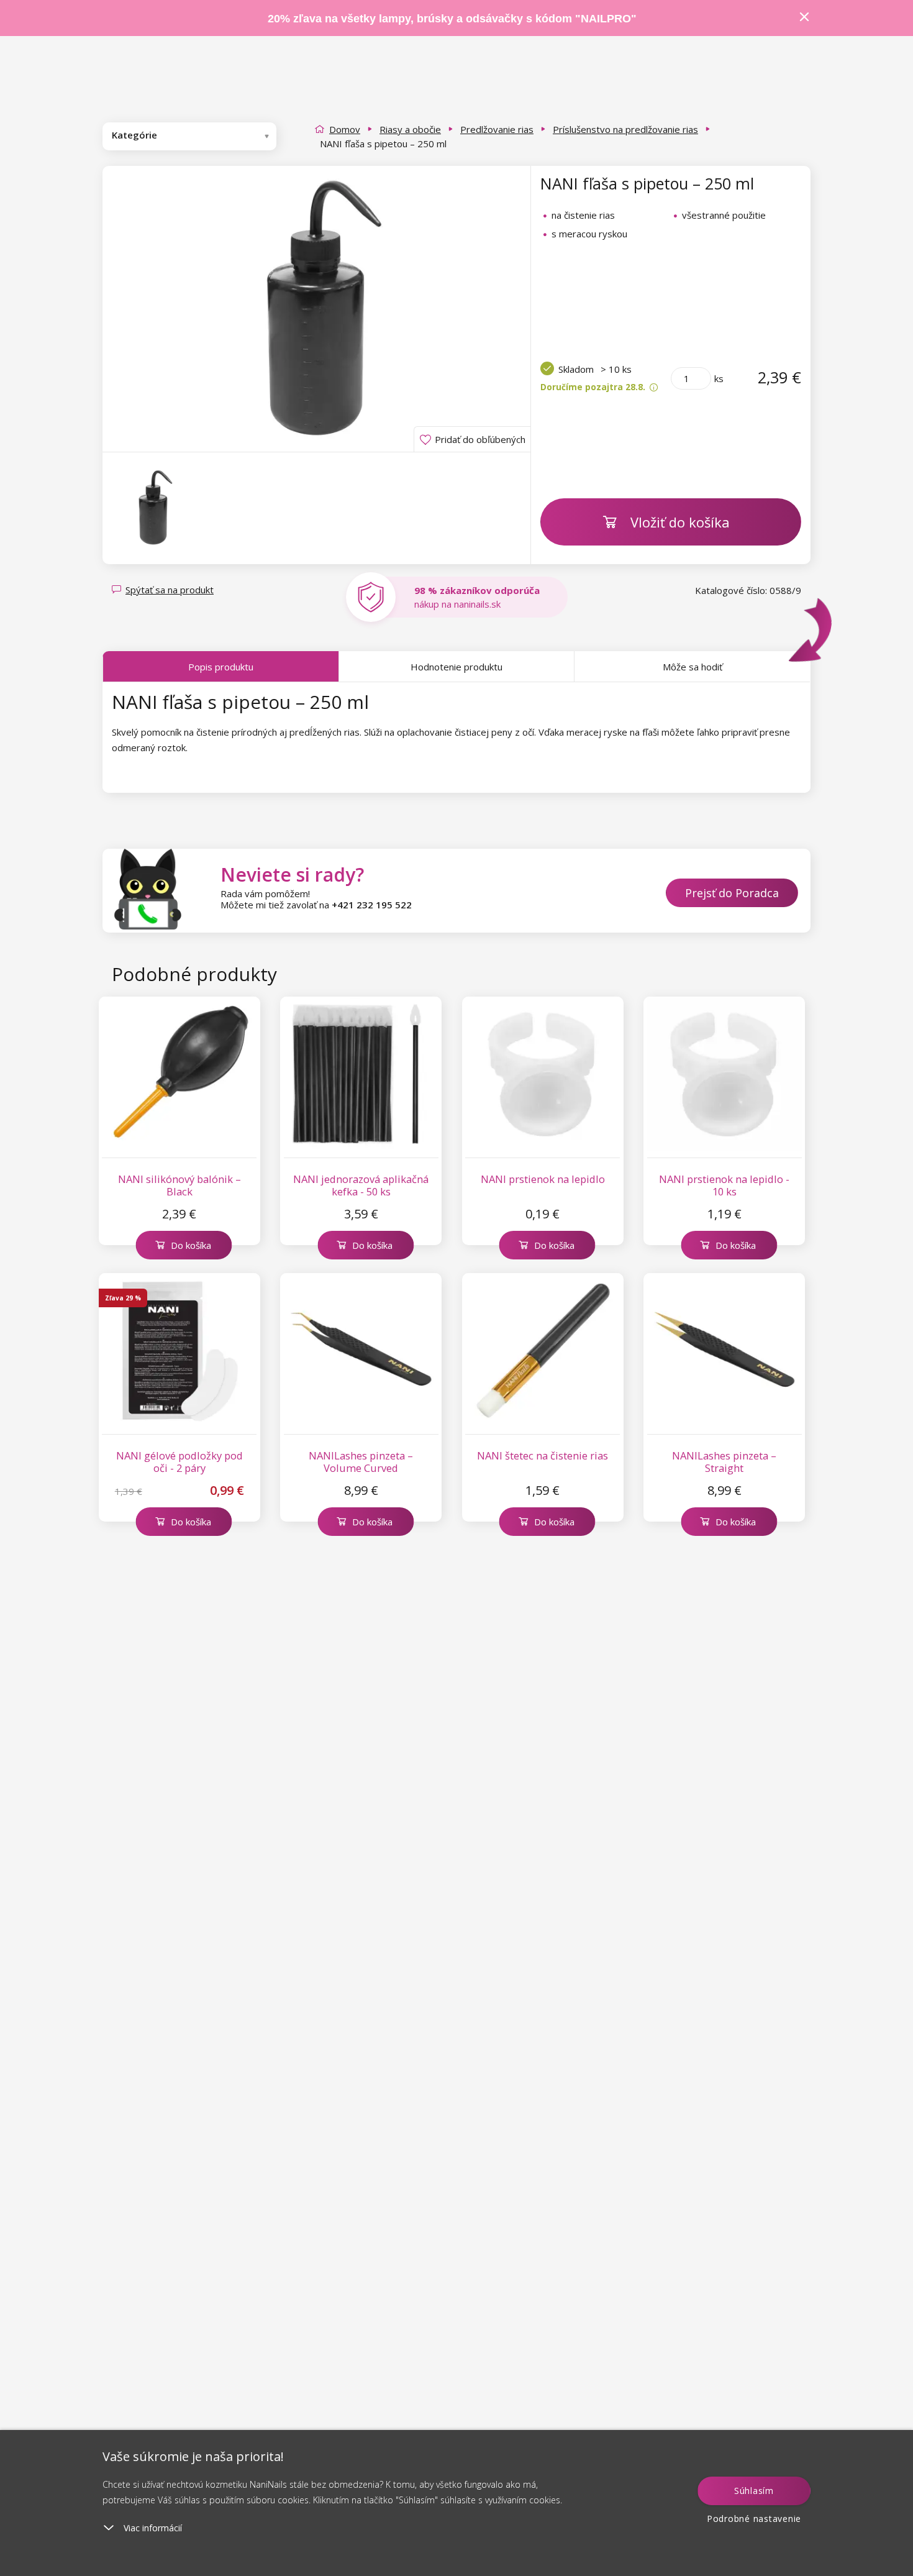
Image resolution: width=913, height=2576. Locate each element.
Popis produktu (221, 667)
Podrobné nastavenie (754, 2519)
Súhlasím (754, 2491)
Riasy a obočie (410, 129)
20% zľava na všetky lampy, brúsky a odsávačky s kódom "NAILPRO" (452, 19)
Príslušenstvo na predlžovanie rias (625, 129)
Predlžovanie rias (497, 129)
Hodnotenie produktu (457, 667)
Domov (345, 129)
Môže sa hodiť (693, 667)
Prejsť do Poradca (732, 893)
